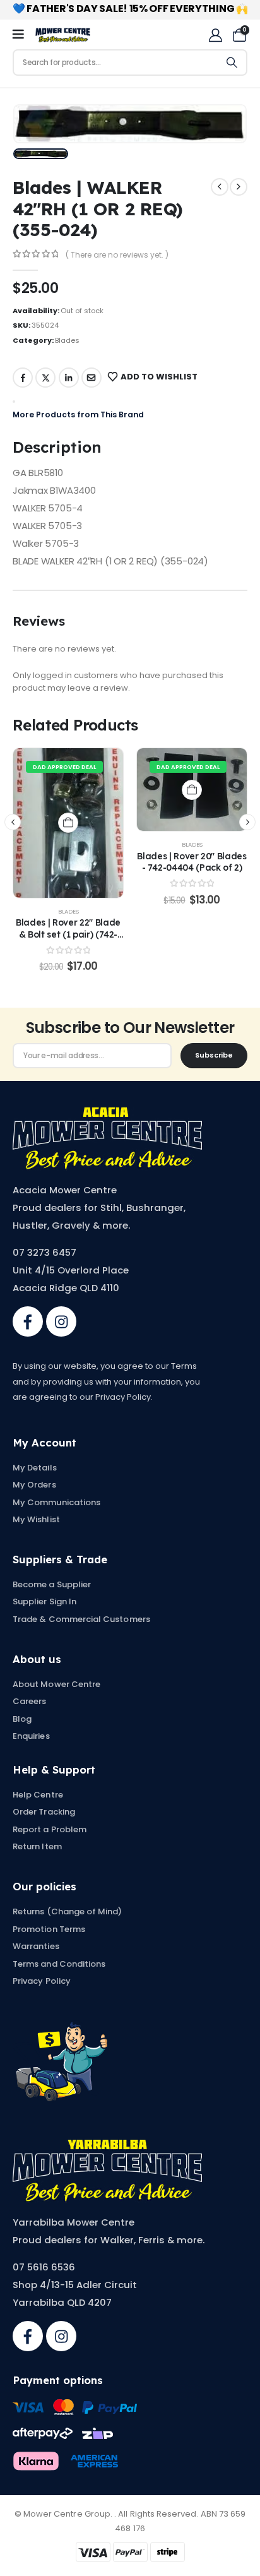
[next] (239, 187)
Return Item (37, 1846)
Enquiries (31, 1736)
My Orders (34, 1485)
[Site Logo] (63, 35)
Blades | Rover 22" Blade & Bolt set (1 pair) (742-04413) (68, 934)
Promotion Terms (49, 1929)
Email (92, 378)
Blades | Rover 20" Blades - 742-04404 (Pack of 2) (192, 862)
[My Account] (216, 35)
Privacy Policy (42, 1981)
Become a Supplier (52, 1584)
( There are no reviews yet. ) (117, 255)
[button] (13, 822)
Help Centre (38, 1795)
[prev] (220, 187)
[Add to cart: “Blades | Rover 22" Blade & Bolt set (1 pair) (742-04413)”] (68, 823)
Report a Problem (50, 1829)
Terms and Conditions (59, 1964)
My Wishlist (36, 1519)
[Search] (232, 63)
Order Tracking (44, 1812)
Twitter (45, 378)
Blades (67, 340)
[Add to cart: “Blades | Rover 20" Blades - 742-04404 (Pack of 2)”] (192, 790)
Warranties (36, 1946)
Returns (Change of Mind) (68, 1911)
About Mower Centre (56, 1684)
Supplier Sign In (44, 1601)
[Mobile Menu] (22, 35)
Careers (29, 1701)
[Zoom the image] (107, 1114)
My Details (35, 1468)
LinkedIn (69, 378)
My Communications (56, 1502)
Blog (22, 1719)
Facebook (23, 378)
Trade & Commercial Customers (81, 1619)
